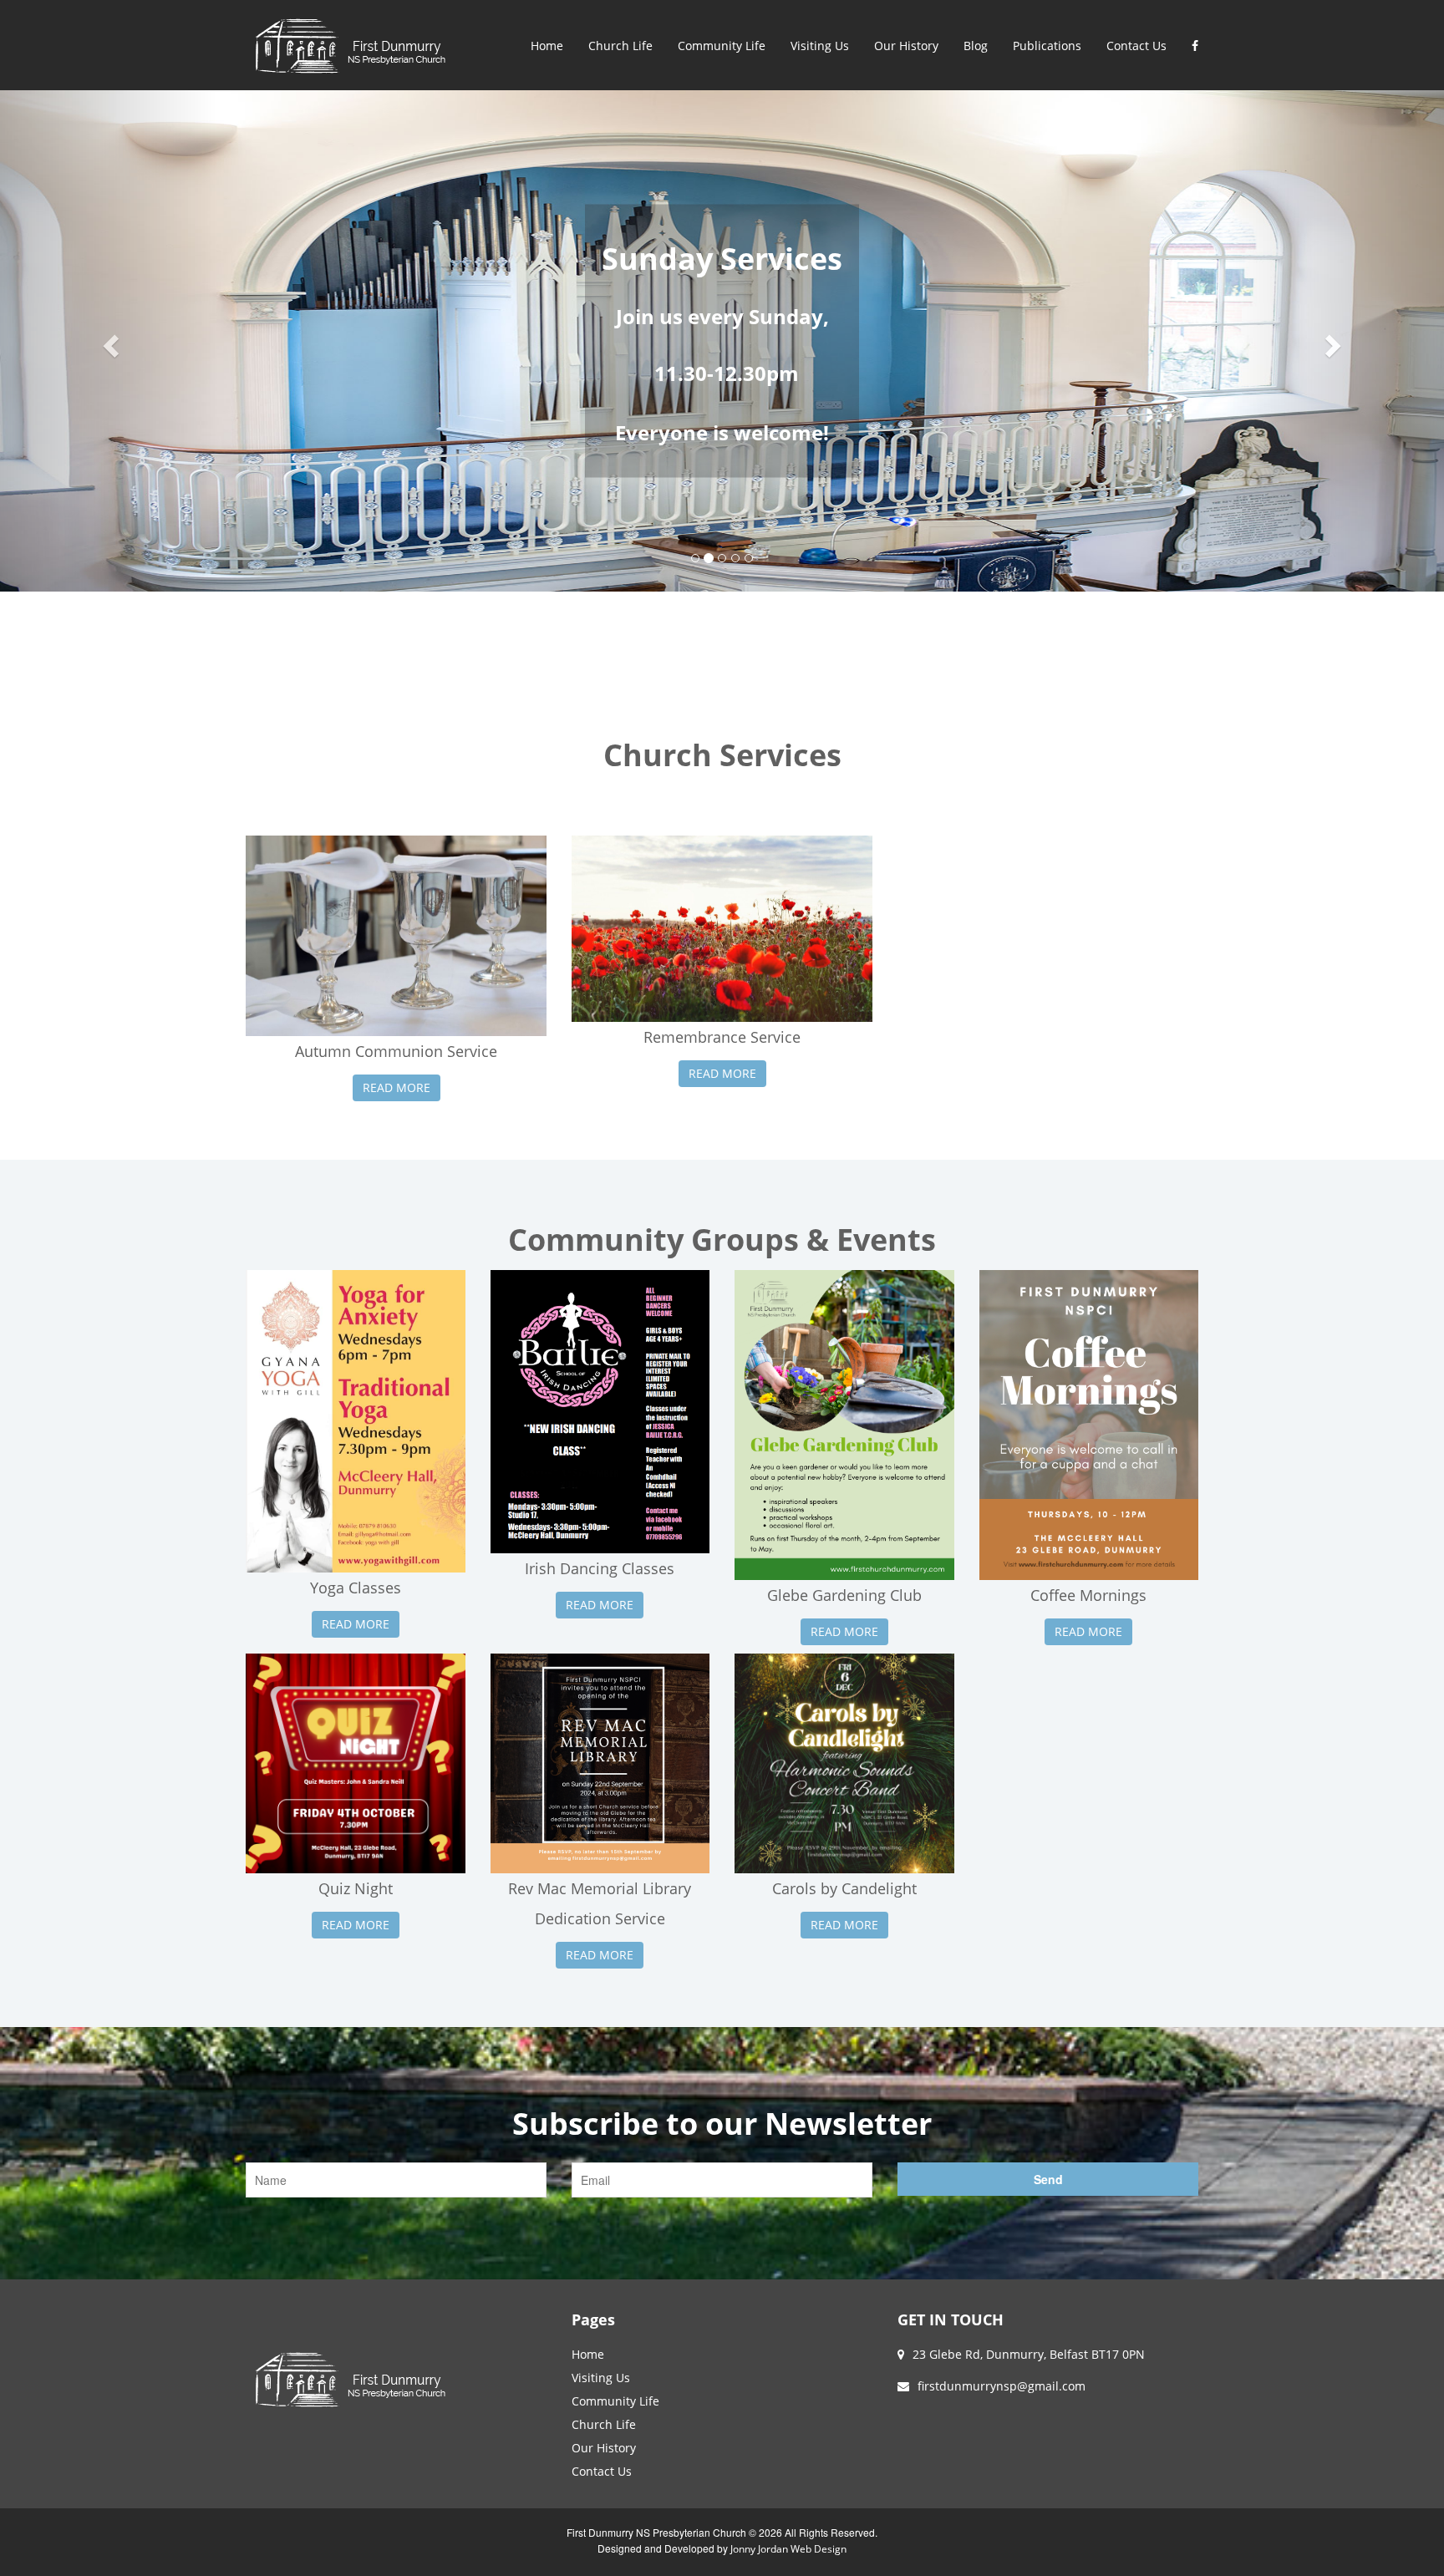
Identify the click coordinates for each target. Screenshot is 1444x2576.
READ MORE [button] (397, 1087)
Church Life (620, 46)
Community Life (722, 46)
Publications (1047, 46)
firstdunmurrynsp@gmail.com (1002, 2386)
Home (547, 46)
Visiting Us (820, 46)
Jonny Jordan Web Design (788, 2549)
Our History (906, 46)
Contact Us (1136, 46)
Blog (976, 46)
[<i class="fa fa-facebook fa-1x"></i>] (1195, 46)
